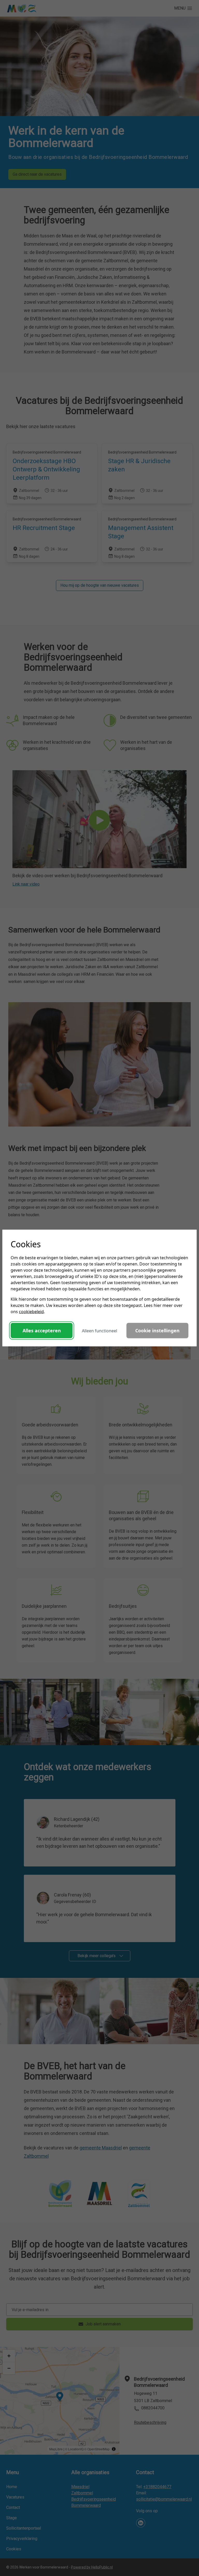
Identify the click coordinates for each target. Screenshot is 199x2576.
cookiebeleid (31, 1312)
